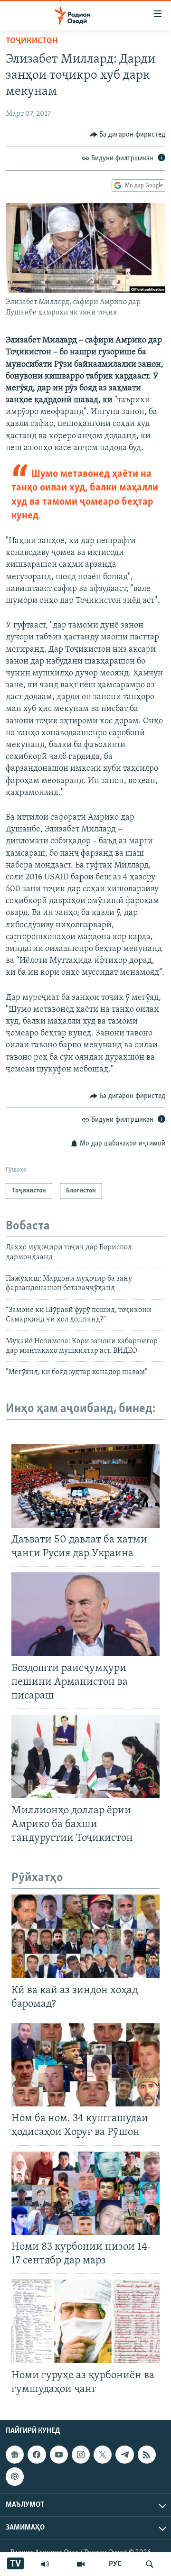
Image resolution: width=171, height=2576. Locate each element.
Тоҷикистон (32, 41)
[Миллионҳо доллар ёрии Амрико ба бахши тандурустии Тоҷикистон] (85, 1756)
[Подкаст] (15, 2476)
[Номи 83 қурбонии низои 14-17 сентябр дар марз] (85, 2193)
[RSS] (147, 2455)
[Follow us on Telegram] (124, 2455)
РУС (115, 2564)
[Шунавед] (45, 2564)
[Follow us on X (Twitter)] (103, 2455)
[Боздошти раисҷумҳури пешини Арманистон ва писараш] (85, 1614)
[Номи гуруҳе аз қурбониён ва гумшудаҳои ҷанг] (85, 2321)
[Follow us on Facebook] (37, 2455)
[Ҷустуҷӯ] (150, 2564)
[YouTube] (81, 2564)
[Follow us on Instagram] (81, 2455)
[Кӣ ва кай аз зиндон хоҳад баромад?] (85, 1936)
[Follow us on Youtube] (59, 2455)
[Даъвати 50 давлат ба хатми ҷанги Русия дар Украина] (85, 1486)
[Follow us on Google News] (15, 2455)
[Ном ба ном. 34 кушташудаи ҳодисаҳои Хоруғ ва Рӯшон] (85, 2065)
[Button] (128, 135)
